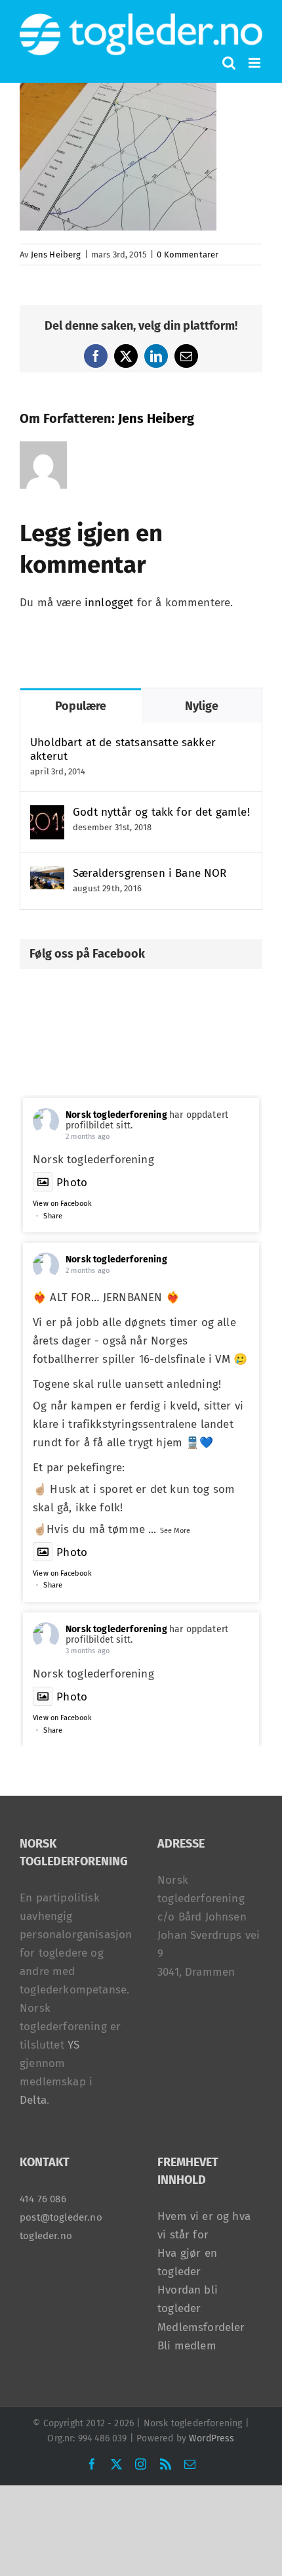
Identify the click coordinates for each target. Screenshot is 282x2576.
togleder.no (46, 2236)
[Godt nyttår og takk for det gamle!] (47, 814)
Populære (81, 706)
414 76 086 (43, 2199)
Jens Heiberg (56, 255)
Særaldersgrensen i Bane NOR (150, 873)
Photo (72, 1183)
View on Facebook (62, 1204)
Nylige (202, 706)
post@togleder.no (61, 2217)
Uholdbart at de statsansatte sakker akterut (123, 749)
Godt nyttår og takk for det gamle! (161, 812)
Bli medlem (187, 2346)
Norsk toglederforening (116, 1115)
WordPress (212, 2438)
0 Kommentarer (188, 255)
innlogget (109, 603)
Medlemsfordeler (201, 2327)
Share (53, 1216)
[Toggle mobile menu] (255, 63)
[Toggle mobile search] (229, 63)
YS (73, 2045)
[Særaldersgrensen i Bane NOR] (47, 875)
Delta (33, 2100)
